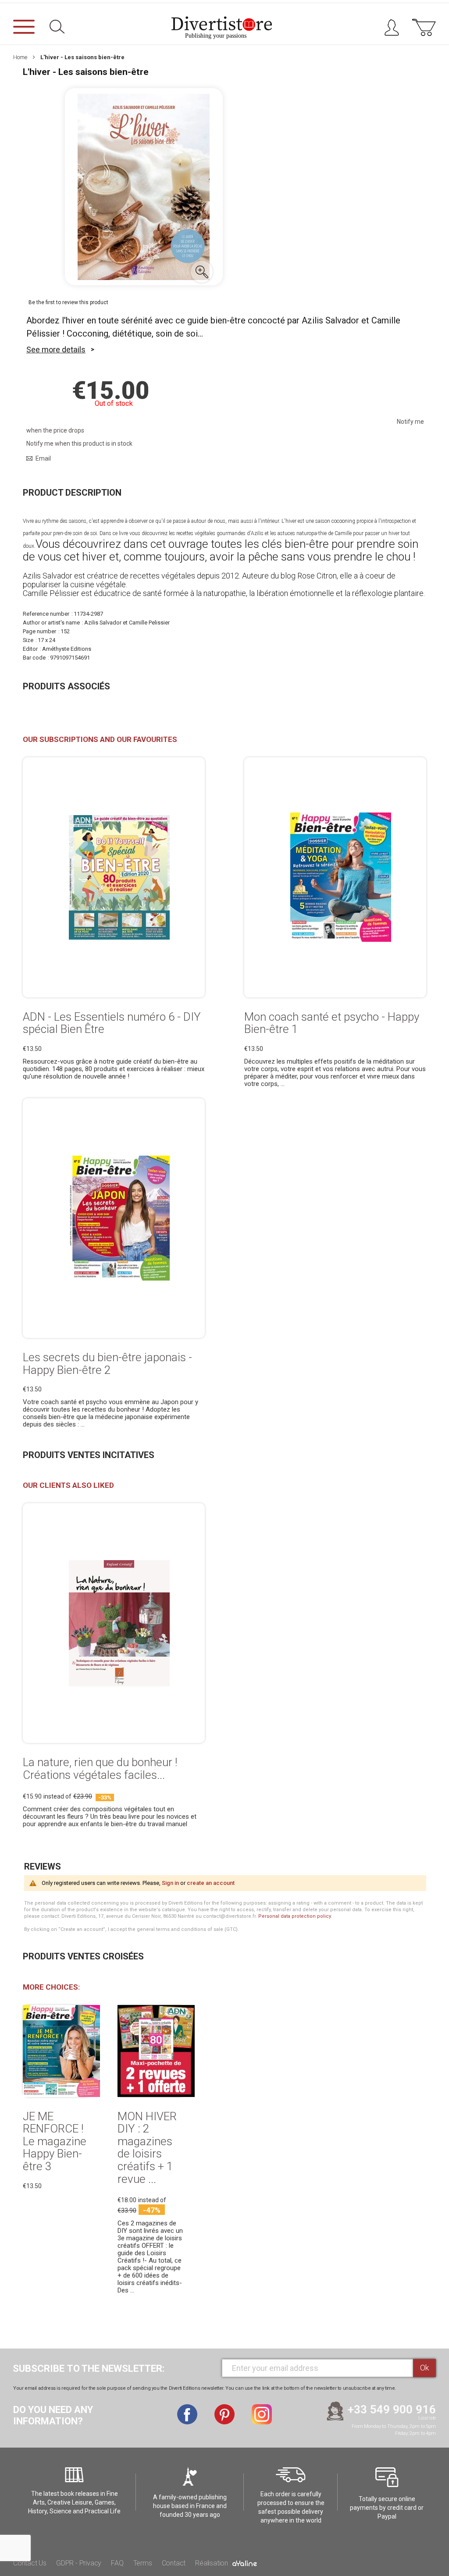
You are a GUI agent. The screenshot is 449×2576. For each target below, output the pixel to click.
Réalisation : (214, 2563)
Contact (174, 2563)
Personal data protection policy (294, 1916)
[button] (202, 272)
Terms (143, 2563)
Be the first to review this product (68, 302)
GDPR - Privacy (79, 2563)
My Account (395, 30)
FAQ (117, 2563)
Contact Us (30, 2563)
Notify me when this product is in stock (79, 444)
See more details (56, 349)
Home (20, 57)
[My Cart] (424, 32)
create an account (211, 1883)
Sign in (170, 1883)
